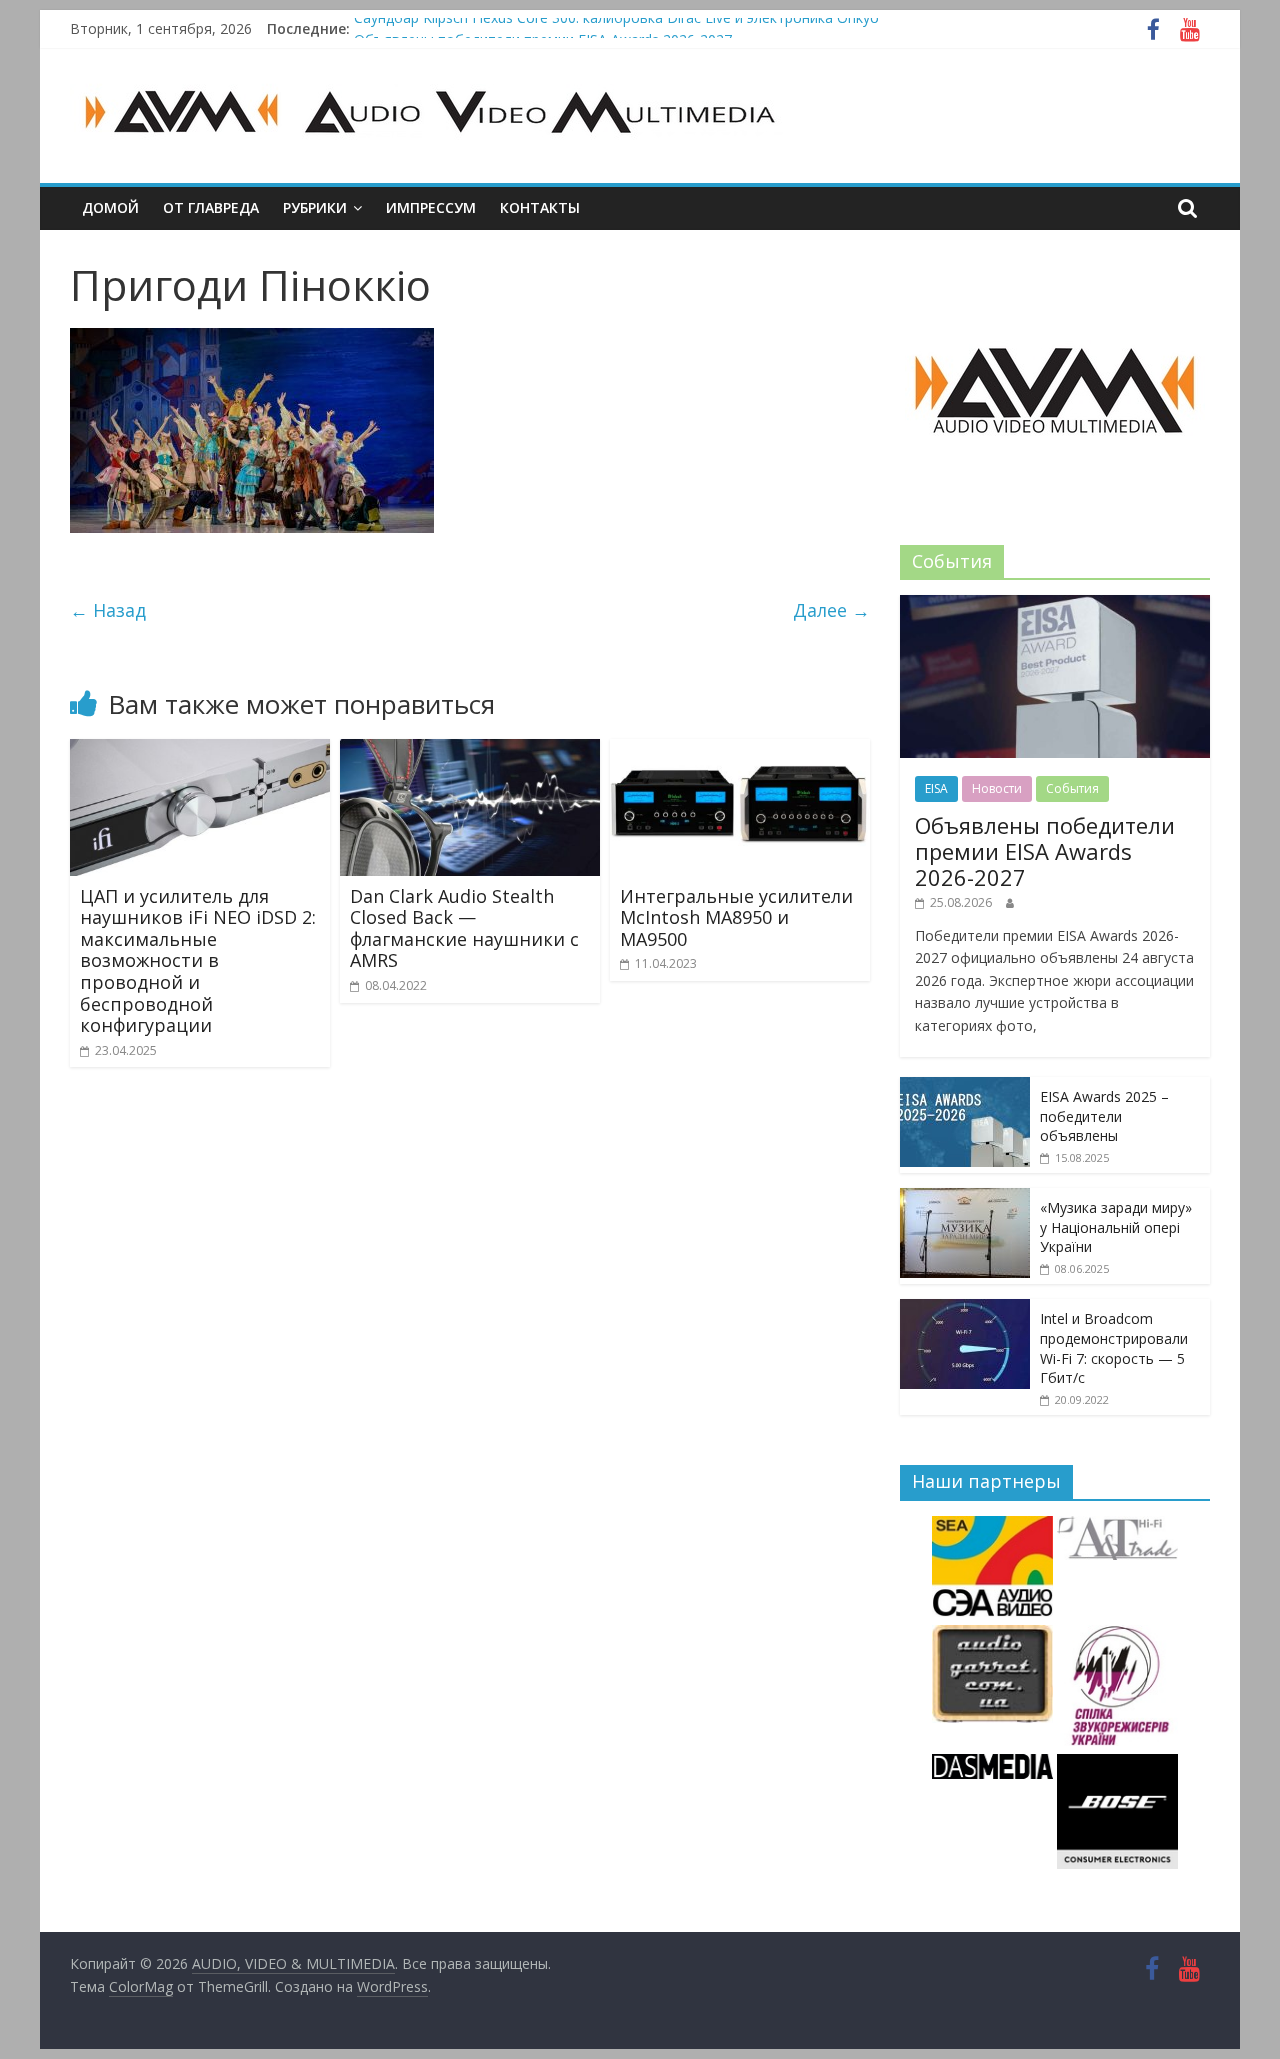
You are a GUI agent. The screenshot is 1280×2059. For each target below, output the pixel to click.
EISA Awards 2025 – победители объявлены (1104, 1116)
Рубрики (315, 207)
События (1072, 788)
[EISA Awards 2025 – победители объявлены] (965, 1087)
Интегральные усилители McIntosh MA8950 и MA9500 (736, 917)
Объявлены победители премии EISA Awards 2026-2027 (1045, 851)
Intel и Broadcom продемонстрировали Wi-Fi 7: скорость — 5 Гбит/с (1114, 1348)
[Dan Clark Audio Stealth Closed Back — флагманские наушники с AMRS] (470, 751)
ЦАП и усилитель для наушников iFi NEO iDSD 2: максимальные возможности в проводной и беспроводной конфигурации (198, 961)
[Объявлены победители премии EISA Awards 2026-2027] (1055, 605)
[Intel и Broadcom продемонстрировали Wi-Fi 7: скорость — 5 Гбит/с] (965, 1309)
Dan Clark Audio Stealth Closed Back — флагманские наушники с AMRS (464, 928)
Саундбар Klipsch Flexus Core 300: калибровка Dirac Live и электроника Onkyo (616, 28)
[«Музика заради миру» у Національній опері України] (965, 1198)
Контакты (540, 207)
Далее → (831, 610)
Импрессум (431, 207)
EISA (936, 788)
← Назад (108, 610)
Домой (110, 207)
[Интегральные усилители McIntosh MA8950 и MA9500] (740, 751)
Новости (997, 788)
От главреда (211, 207)
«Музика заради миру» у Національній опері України (1116, 1227)
